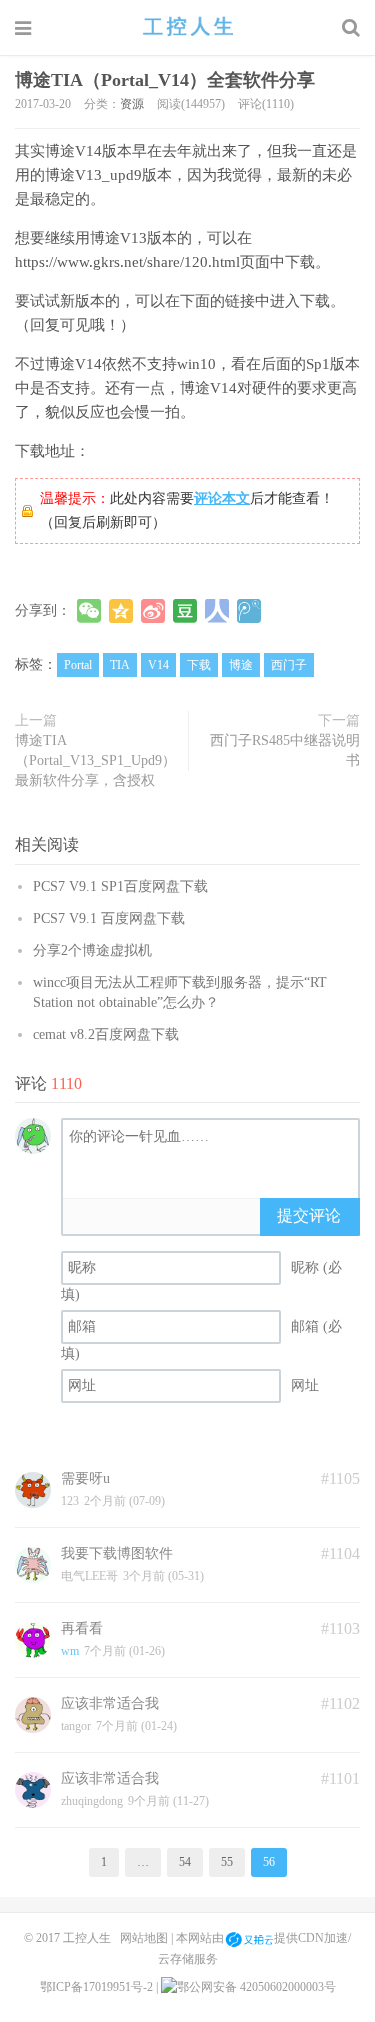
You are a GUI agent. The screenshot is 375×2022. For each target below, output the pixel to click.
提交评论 (309, 1215)
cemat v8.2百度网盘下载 (106, 1034)
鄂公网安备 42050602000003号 (256, 1987)
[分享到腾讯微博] (249, 611)
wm (70, 1651)
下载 (199, 665)
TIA (120, 665)
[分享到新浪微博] (153, 611)
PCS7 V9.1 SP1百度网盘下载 (120, 886)
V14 (158, 665)
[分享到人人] (217, 611)
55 (227, 1862)
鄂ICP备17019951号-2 (96, 1987)
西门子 (289, 665)
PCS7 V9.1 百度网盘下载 (109, 918)
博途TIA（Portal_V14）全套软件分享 (165, 80)
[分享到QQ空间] (121, 611)
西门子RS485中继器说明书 (285, 750)
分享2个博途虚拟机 (92, 950)
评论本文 (222, 498)
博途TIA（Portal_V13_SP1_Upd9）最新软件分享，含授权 (95, 760)
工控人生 (188, 27)
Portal (78, 665)
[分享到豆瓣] (185, 611)
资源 (132, 104)
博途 (241, 665)
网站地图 (144, 1938)
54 (185, 1862)
